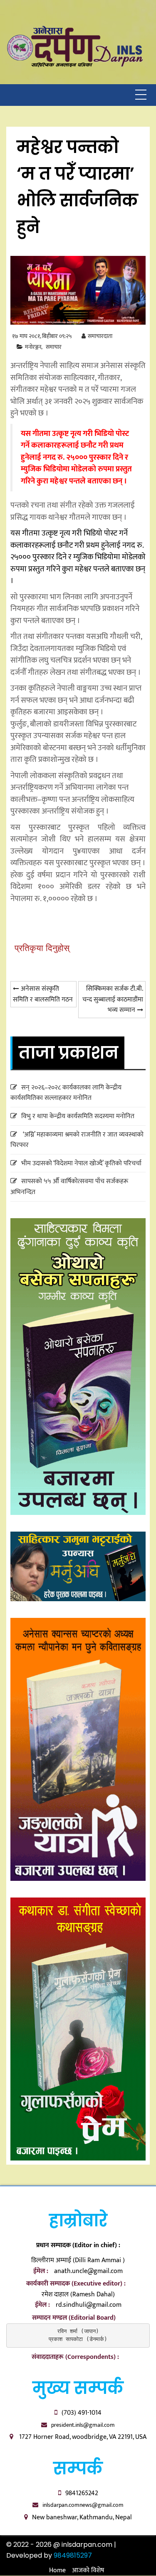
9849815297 (73, 2555)
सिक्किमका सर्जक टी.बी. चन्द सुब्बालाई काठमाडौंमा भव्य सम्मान (113, 999)
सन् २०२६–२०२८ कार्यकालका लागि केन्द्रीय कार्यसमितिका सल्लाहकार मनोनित (66, 1093)
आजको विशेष (88, 2570)
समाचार (54, 347)
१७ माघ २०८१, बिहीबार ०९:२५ (42, 336)
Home (57, 2570)
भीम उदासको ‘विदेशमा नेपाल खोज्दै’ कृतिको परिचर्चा (81, 1163)
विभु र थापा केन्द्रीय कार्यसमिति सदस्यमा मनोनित (78, 1116)
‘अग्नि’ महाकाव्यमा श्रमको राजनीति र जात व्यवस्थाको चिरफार (77, 1140)
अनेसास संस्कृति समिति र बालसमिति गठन (43, 994)
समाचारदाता (100, 336)
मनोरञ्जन (33, 347)
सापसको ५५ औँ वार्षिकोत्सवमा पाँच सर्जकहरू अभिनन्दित (69, 1187)
